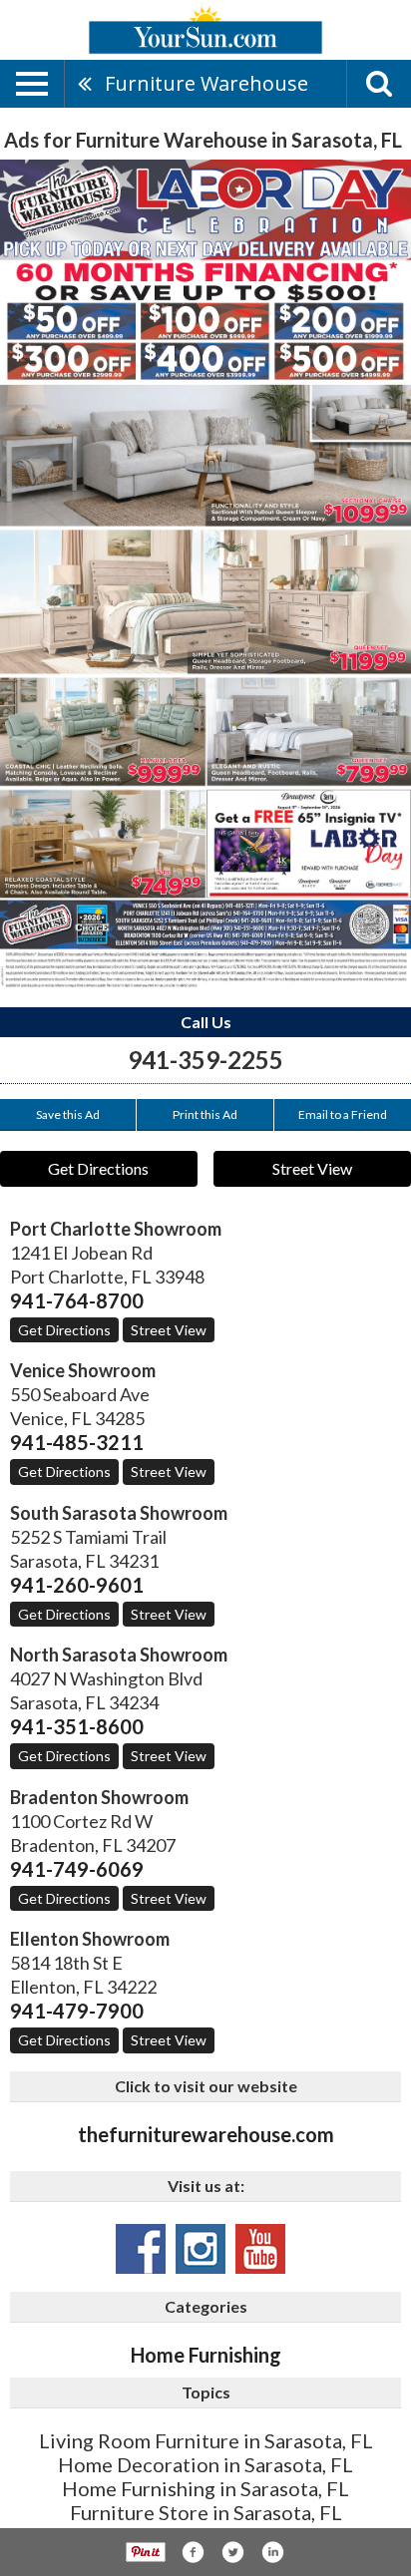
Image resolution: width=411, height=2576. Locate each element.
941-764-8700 (77, 1300)
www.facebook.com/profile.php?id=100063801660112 (141, 2249)
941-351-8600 (77, 1726)
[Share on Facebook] (193, 2552)
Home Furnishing (206, 2355)
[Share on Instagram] (272, 2552)
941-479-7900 (77, 2011)
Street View (312, 1168)
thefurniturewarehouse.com (206, 2134)
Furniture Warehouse (206, 83)
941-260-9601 (77, 1585)
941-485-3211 (77, 1442)
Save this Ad (68, 1114)
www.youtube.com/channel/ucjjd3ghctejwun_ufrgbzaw (260, 2249)
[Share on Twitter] (232, 2552)
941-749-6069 (77, 1869)
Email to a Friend (343, 1114)
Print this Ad (205, 1114)
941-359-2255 (205, 1060)
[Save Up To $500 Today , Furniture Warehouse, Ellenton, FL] (205, 573)
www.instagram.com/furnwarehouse (201, 2249)
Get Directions (98, 1168)
